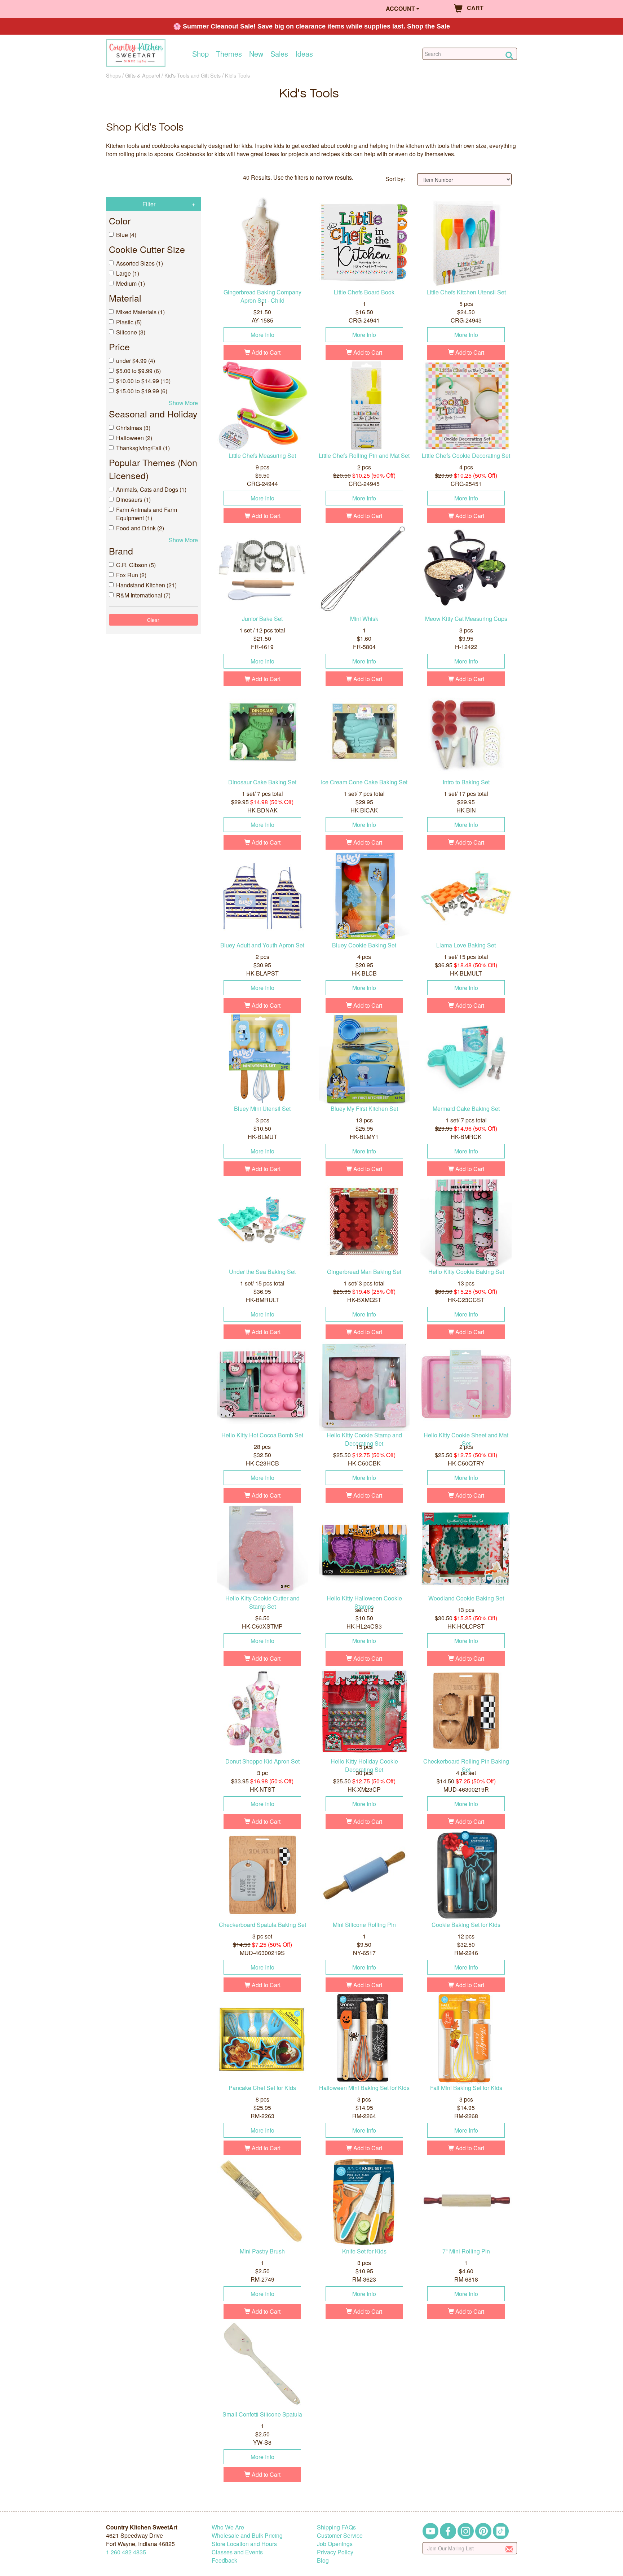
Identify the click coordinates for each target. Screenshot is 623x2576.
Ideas (304, 54)
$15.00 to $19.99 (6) (142, 391)
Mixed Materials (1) (140, 312)
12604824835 (126, 2552)
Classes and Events (237, 2552)
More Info (262, 335)
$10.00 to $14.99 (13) (143, 381)
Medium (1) (131, 283)
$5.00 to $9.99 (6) (138, 371)
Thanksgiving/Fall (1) (143, 448)
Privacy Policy (335, 2552)
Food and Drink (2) (140, 528)
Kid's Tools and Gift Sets (193, 75)
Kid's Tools (237, 75)
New (256, 54)
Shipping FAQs (336, 2527)
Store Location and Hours (244, 2544)
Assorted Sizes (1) (140, 263)
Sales (279, 54)
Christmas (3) (133, 428)
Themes (229, 54)
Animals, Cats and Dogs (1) (151, 489)
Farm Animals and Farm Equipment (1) (147, 514)
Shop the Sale (428, 26)
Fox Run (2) (131, 575)
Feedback (224, 2560)
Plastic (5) (129, 322)
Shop (200, 54)
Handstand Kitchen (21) (146, 585)
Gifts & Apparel (143, 75)
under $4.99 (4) (136, 361)
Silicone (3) (131, 332)
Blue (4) (126, 235)
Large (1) (128, 273)
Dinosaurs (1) (133, 500)
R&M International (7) (143, 595)
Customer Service (340, 2535)
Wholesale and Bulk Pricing (247, 2535)
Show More (183, 403)
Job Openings (335, 2544)
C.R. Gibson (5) (136, 565)
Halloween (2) (134, 438)
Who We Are (228, 2527)
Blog (323, 2560)
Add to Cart (265, 352)
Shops (113, 75)
